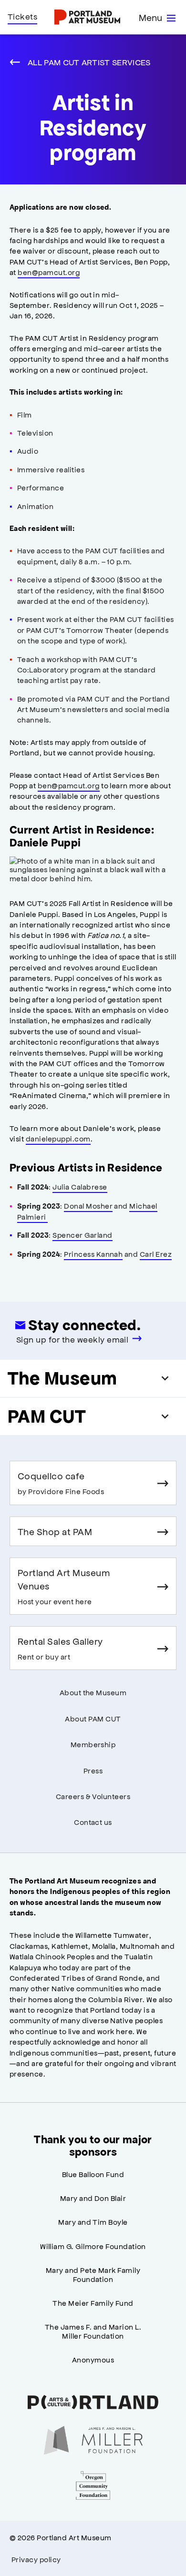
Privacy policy (36, 2559)
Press (93, 1770)
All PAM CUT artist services (89, 62)
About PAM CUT (93, 1718)
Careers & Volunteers (93, 1796)
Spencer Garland (82, 1235)
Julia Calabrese (80, 1186)
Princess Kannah (93, 1254)
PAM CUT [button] (47, 1416)
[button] (93, 870)
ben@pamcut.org (49, 272)
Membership (93, 1744)
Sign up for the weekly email (72, 1339)
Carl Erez (156, 1254)
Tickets (22, 16)
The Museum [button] (62, 1378)
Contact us (93, 1822)
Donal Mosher (88, 1206)
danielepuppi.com (58, 1138)
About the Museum (93, 1692)
